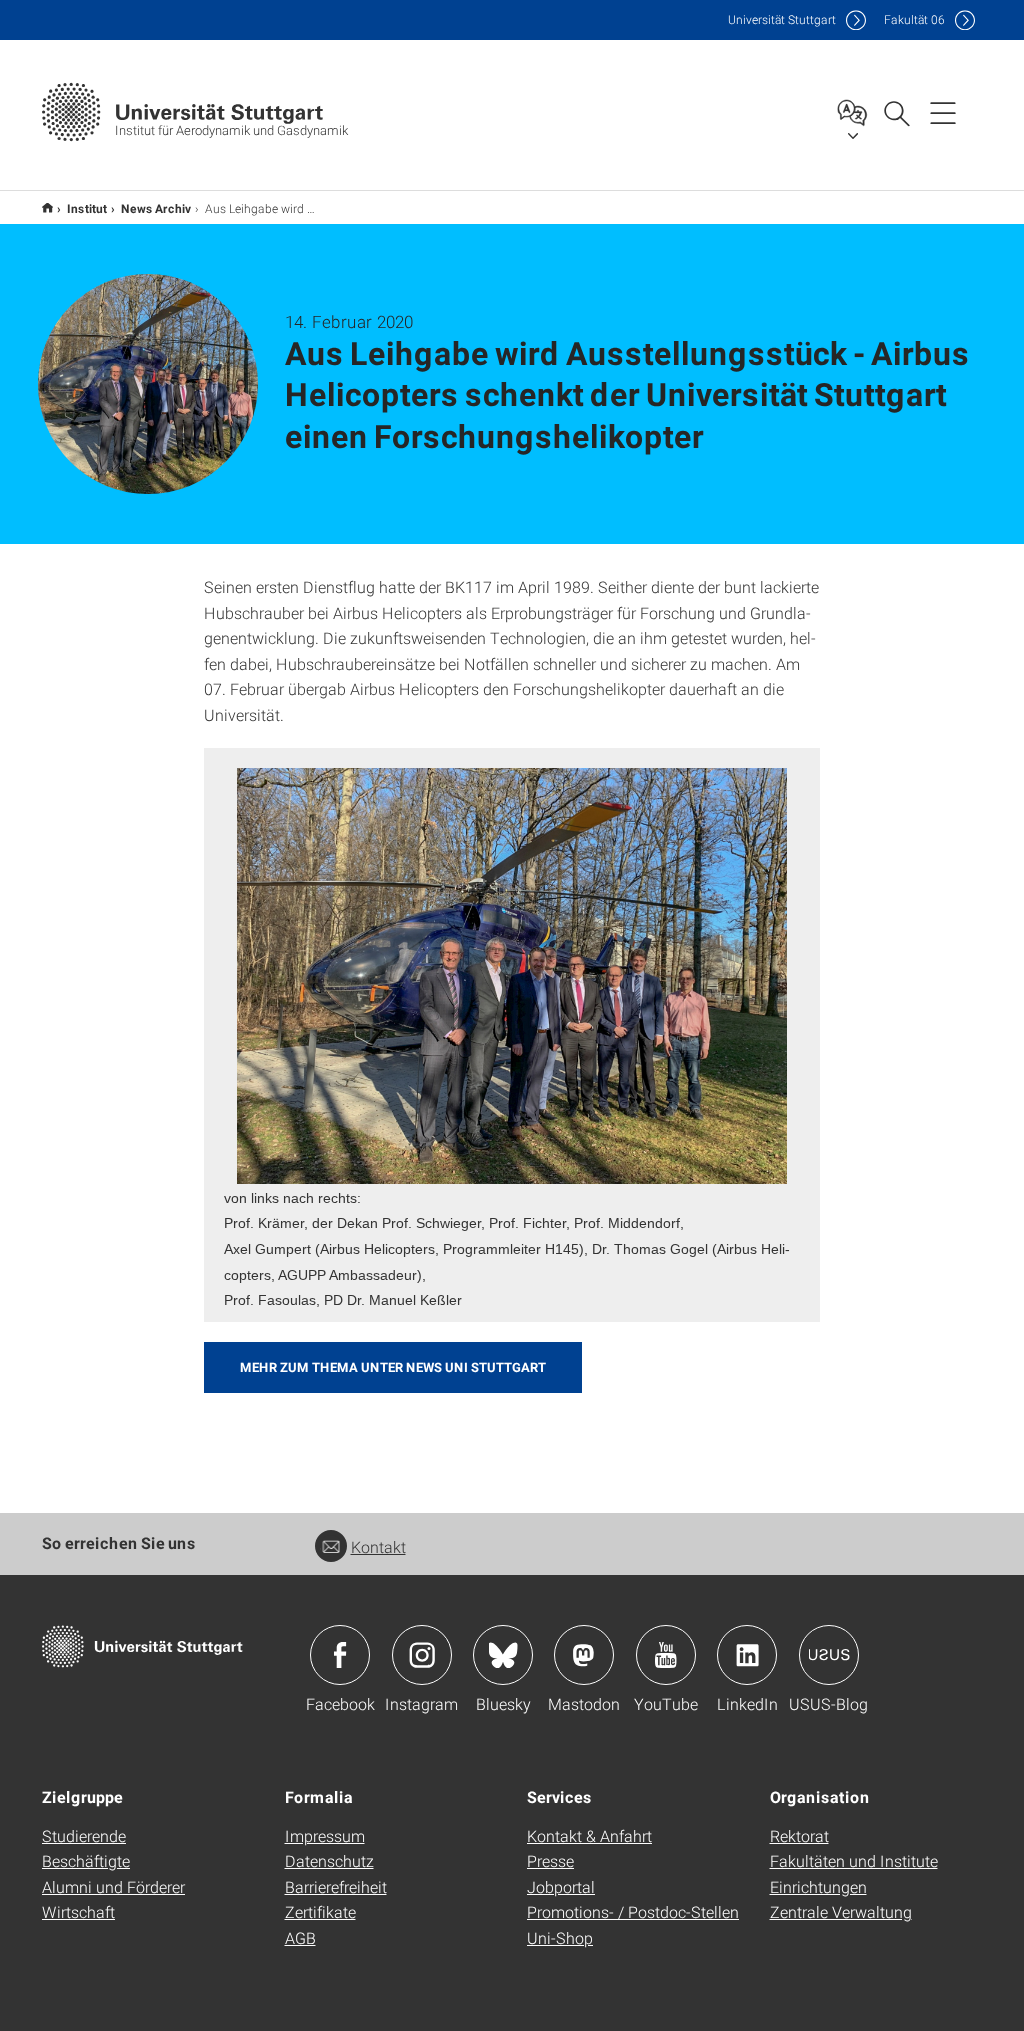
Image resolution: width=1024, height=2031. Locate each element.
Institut (87, 208)
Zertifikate (320, 1911)
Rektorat (799, 1835)
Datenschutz (329, 1860)
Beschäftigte (86, 1860)
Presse (550, 1860)
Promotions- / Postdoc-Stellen (633, 1911)
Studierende (84, 1835)
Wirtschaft (78, 1911)
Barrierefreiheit (336, 1886)
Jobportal (561, 1886)
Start (47, 207)
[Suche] (896, 112)
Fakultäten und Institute (854, 1860)
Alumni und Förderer (113, 1886)
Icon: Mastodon (584, 1655)
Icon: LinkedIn (747, 1655)
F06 (914, 19)
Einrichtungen (818, 1886)
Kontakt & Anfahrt (589, 1835)
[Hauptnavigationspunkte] (943, 112)
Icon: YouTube (666, 1655)
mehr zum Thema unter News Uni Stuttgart (393, 1367)
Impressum (325, 1835)
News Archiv (156, 208)
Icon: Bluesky (503, 1655)
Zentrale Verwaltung (841, 1911)
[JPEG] (512, 976)
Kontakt (378, 1546)
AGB (300, 1937)
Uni (782, 19)
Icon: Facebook (340, 1655)
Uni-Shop (560, 1937)
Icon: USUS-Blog (829, 1655)
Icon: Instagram (422, 1655)
